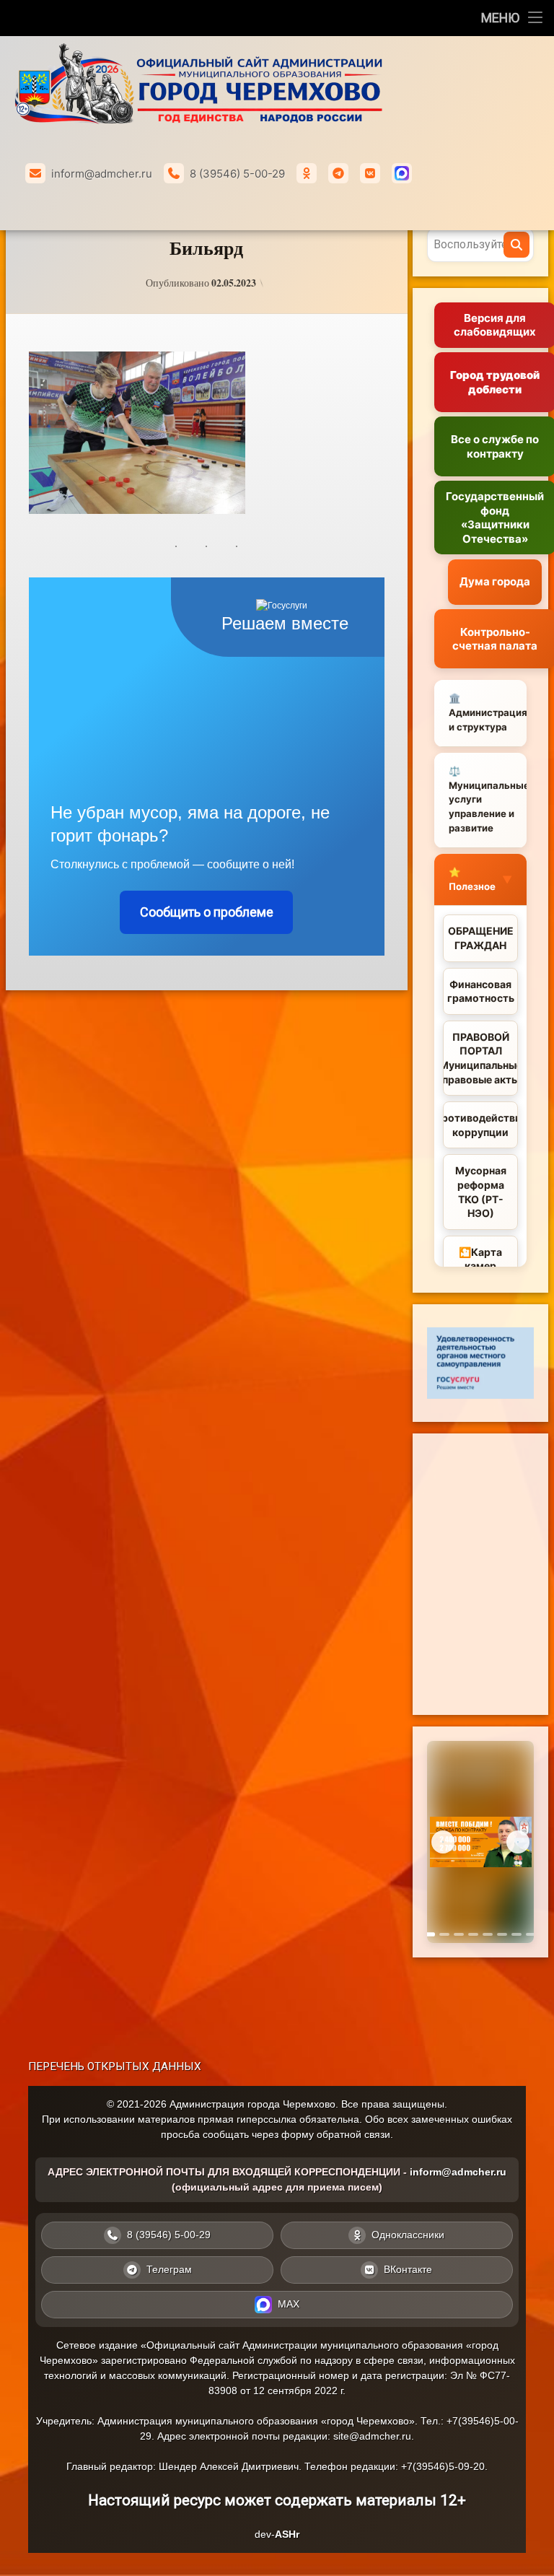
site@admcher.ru (372, 2436)
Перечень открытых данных (115, 2066)
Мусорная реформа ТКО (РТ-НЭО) (481, 1192)
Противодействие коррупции (480, 1125)
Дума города (495, 581)
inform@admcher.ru (102, 174)
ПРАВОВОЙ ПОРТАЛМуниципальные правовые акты (480, 1058)
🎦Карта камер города (480, 1266)
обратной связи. (355, 2134)
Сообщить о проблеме (207, 912)
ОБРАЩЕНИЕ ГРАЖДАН (481, 938)
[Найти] (516, 245)
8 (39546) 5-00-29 (237, 174)
